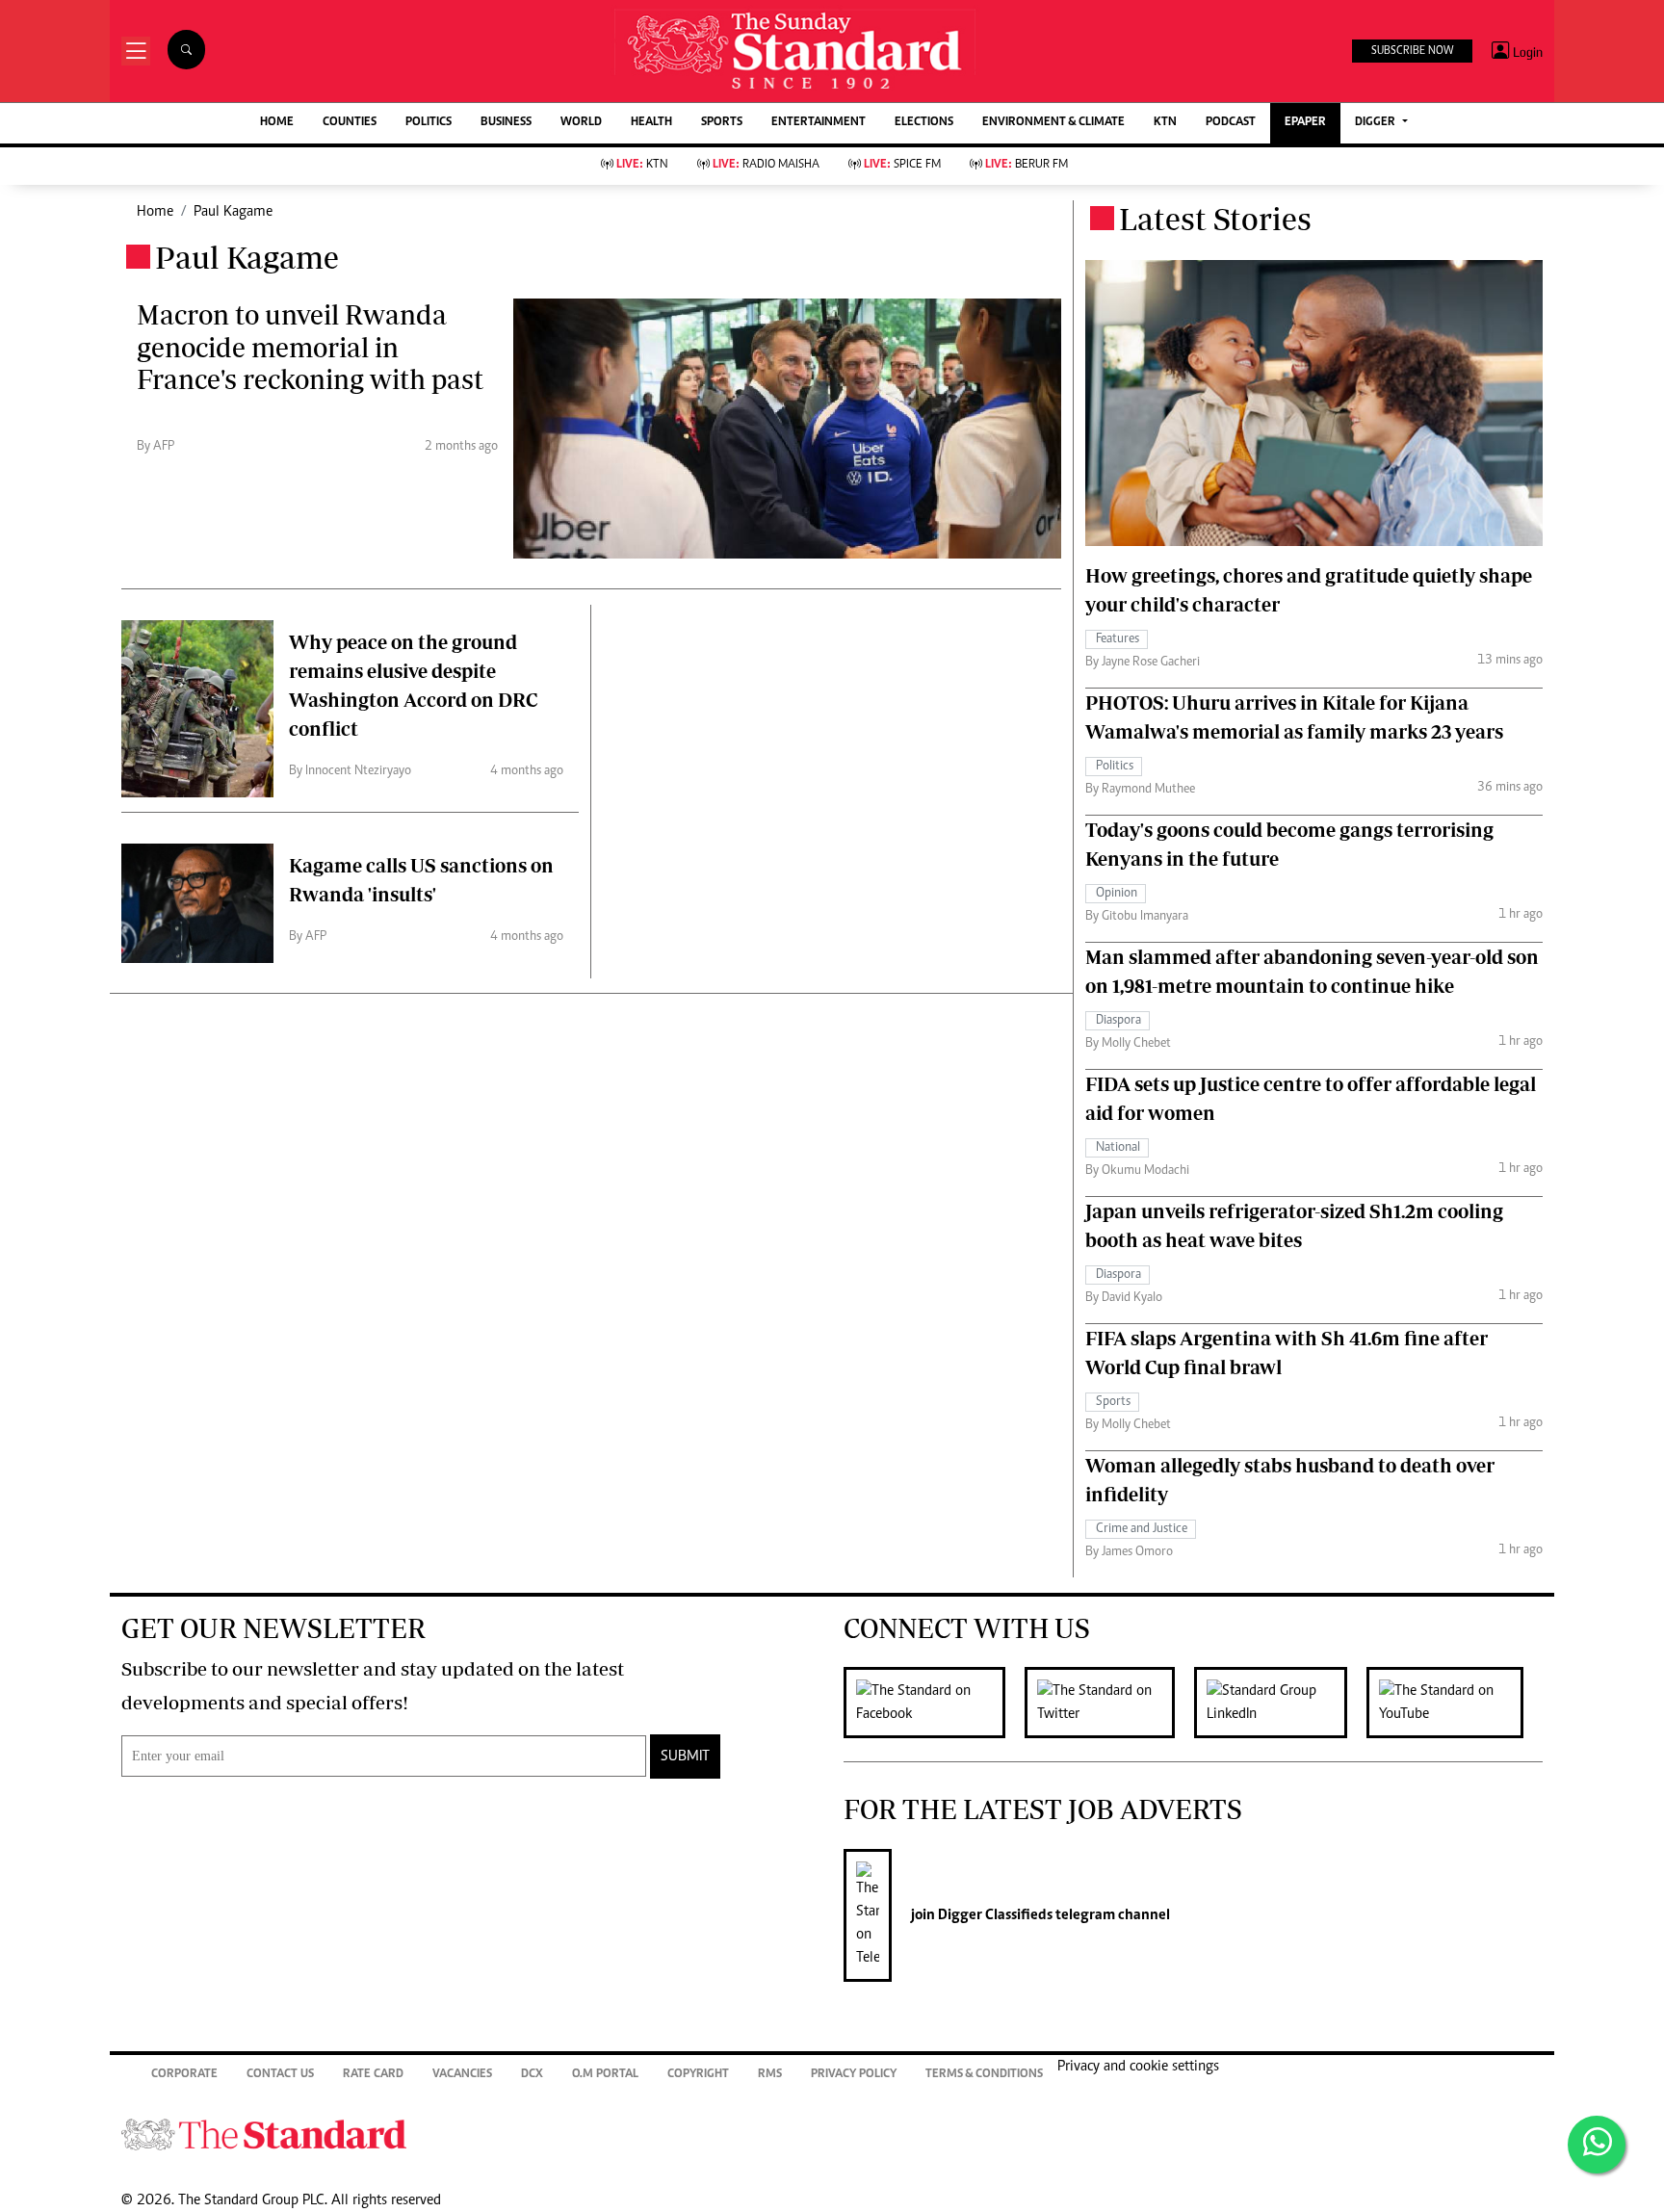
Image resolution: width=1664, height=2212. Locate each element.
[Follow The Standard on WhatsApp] (1597, 2145)
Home (155, 212)
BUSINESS (506, 123)
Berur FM (1027, 165)
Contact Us (280, 2075)
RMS (770, 2075)
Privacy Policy (854, 2075)
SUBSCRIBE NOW (1412, 51)
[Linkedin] (1280, 1703)
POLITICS (429, 123)
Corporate (184, 2075)
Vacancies (462, 2075)
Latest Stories (1215, 219)
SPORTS (722, 123)
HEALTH (651, 123)
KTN (1165, 123)
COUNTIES (350, 123)
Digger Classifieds (994, 1915)
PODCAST (1231, 123)
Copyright (698, 2075)
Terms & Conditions (984, 2075)
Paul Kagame (233, 212)
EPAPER (1305, 123)
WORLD (581, 123)
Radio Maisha (766, 165)
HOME (277, 123)
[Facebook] (934, 1703)
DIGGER (1377, 123)
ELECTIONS (924, 123)
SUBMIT (685, 1757)
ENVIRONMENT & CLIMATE (1053, 123)
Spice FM (902, 165)
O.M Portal (605, 2075)
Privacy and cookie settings (1138, 2067)
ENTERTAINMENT (819, 123)
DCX (532, 2075)
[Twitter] (1109, 1703)
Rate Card (373, 2075)
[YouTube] (1455, 1703)
